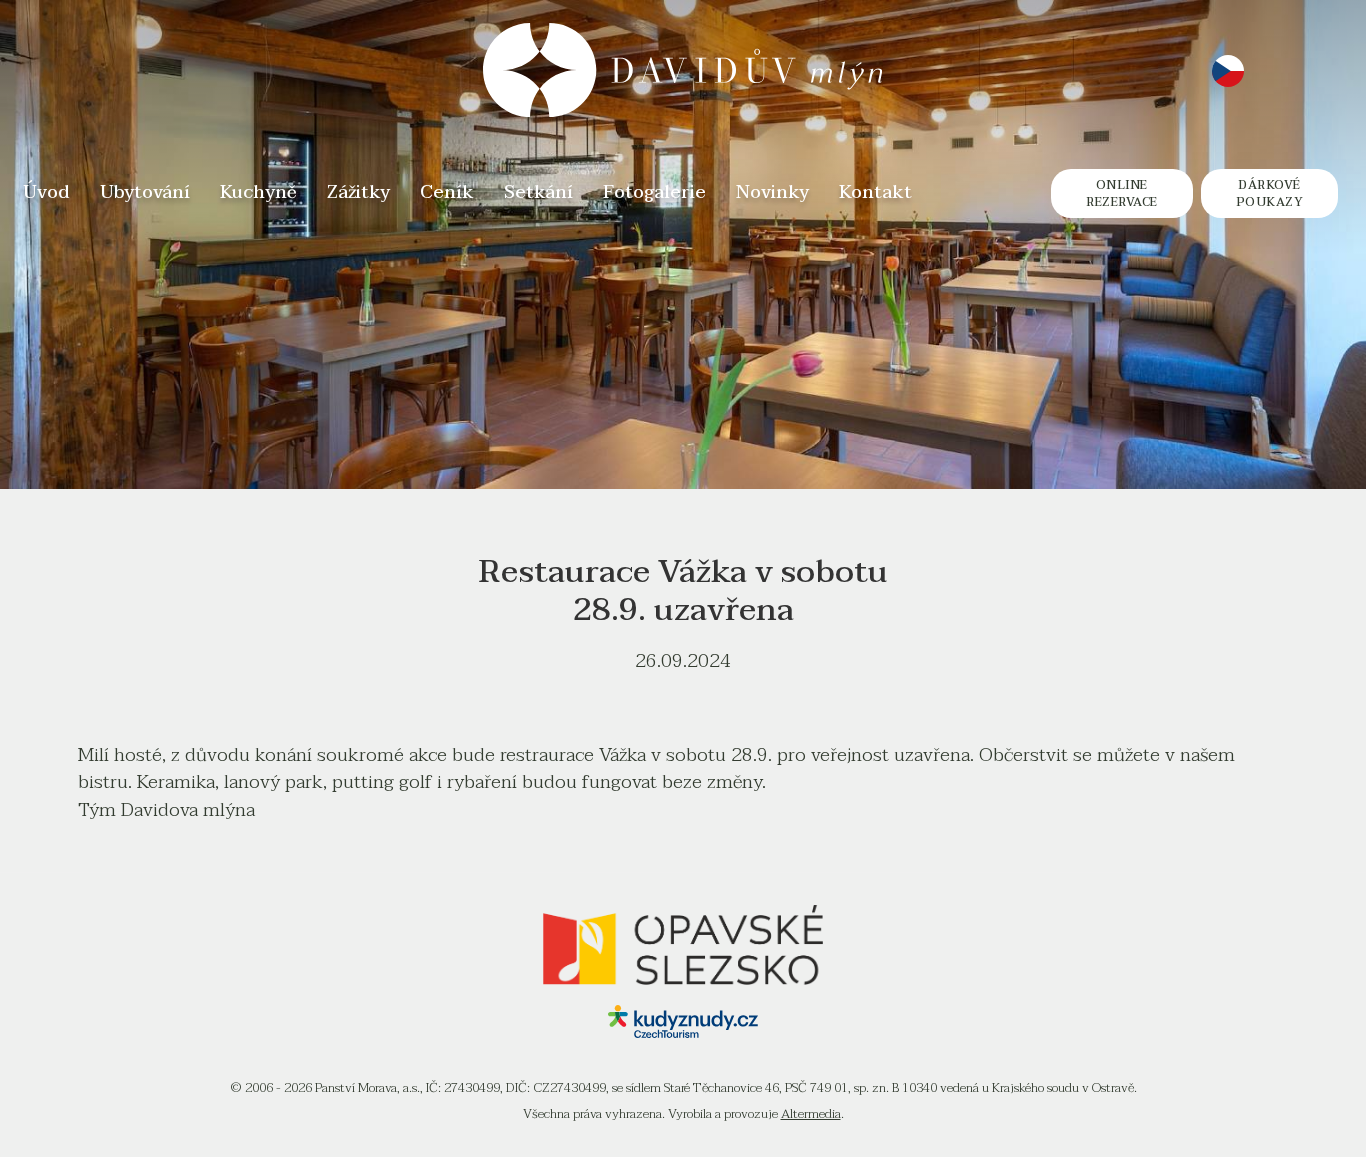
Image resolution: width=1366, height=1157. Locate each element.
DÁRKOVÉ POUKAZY (1270, 193)
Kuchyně (258, 193)
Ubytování (145, 193)
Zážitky (358, 193)
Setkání (538, 193)
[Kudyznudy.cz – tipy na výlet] (683, 1032)
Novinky (772, 193)
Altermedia (811, 1114)
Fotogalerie (654, 193)
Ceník (447, 193)
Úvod (46, 193)
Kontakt (875, 193)
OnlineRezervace (1122, 193)
